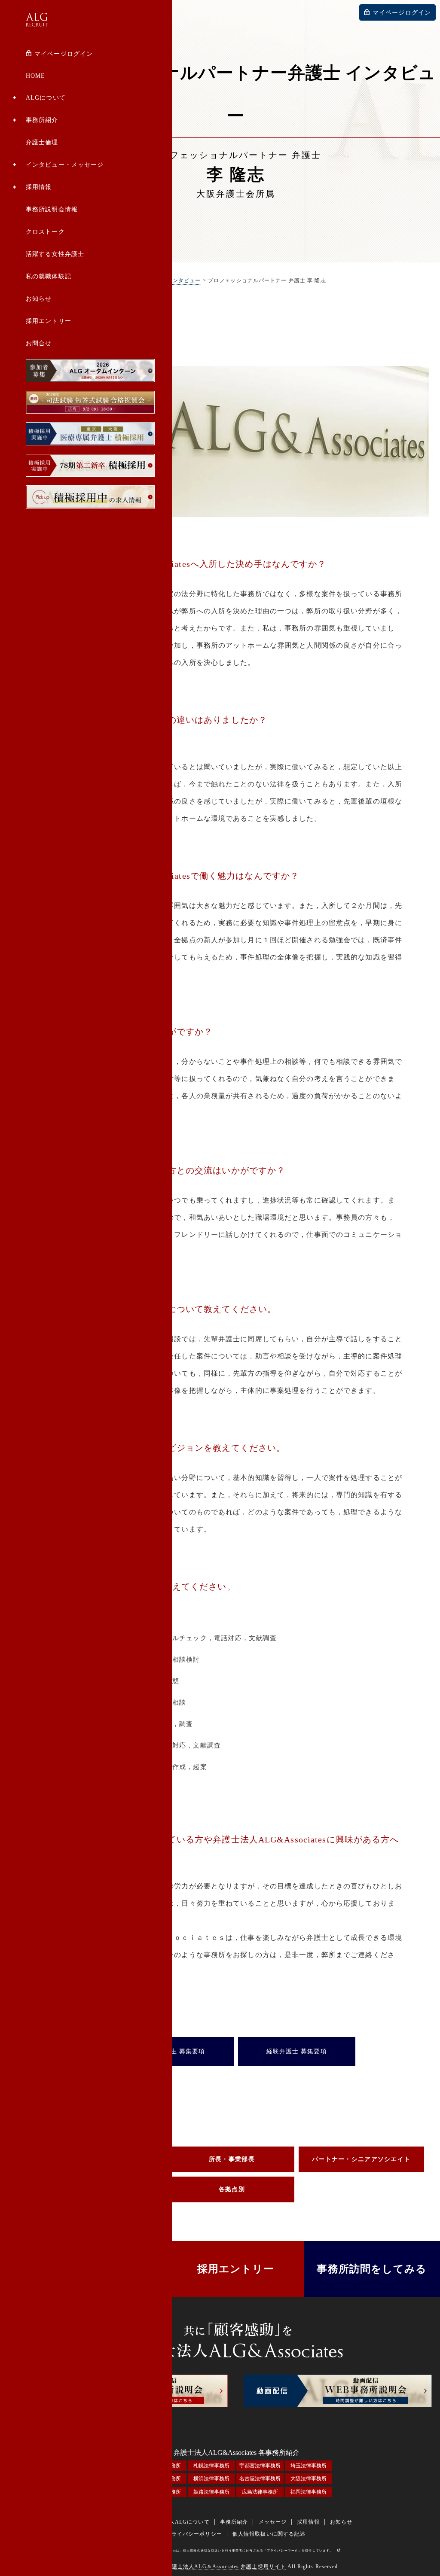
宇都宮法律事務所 (260, 2466)
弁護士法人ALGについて (178, 2522)
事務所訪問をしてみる (372, 2269)
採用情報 (39, 187)
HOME (35, 76)
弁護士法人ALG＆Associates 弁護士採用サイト (226, 2567)
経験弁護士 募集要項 (297, 2051)
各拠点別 (232, 2189)
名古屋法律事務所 (260, 2479)
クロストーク (45, 232)
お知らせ (39, 299)
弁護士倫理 (42, 142)
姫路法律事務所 (211, 2492)
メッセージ (273, 2522)
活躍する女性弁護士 (55, 254)
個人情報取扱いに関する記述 (269, 2534)
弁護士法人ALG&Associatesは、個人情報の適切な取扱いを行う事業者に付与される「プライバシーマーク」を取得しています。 (232, 2551)
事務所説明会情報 (52, 209)
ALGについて (46, 98)
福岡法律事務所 (309, 2492)
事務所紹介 (42, 120)
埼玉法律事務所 (309, 2466)
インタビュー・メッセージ (65, 165)
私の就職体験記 (49, 276)
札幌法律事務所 (211, 2466)
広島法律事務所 (260, 2492)
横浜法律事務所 (211, 2479)
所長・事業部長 (232, 2159)
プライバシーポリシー (194, 2534)
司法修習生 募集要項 (175, 2051)
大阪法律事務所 (309, 2479)
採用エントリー (49, 321)
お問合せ (39, 343)
